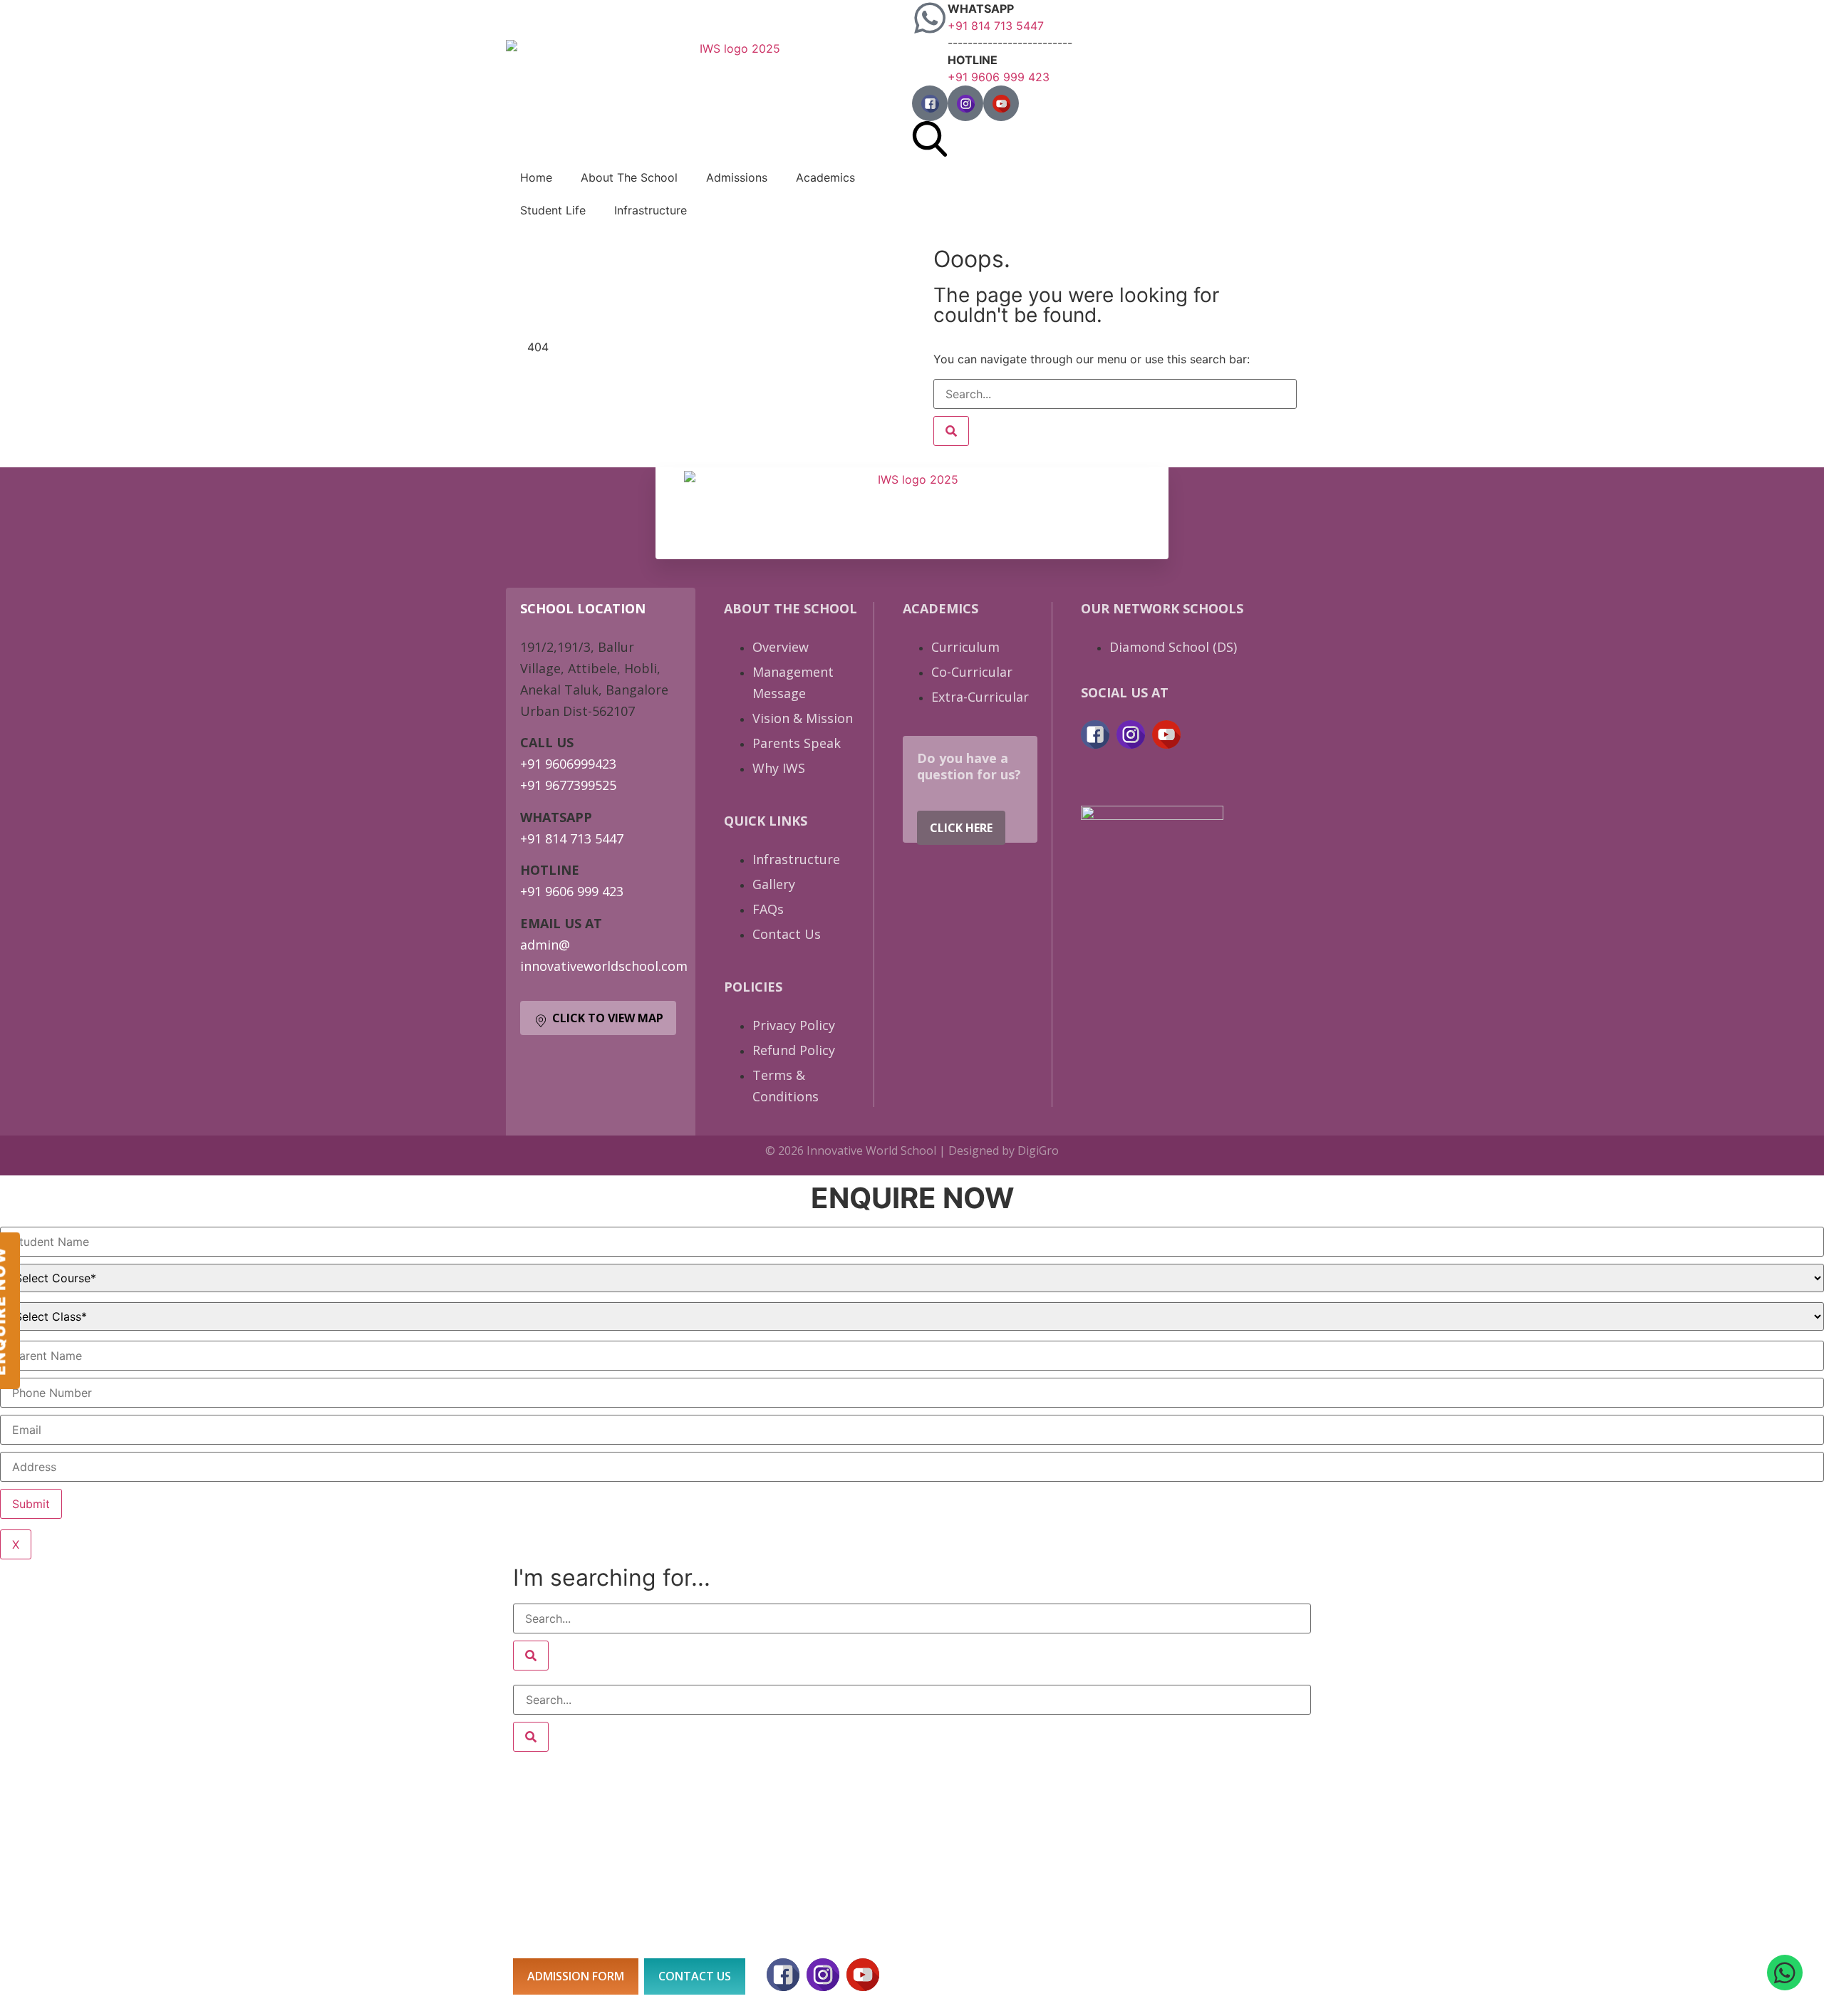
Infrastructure (651, 210)
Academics (825, 177)
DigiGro (1038, 1150)
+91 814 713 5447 (996, 26)
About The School (629, 177)
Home (536, 177)
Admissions (737, 177)
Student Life (553, 210)
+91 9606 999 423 (999, 77)
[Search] (951, 431)
